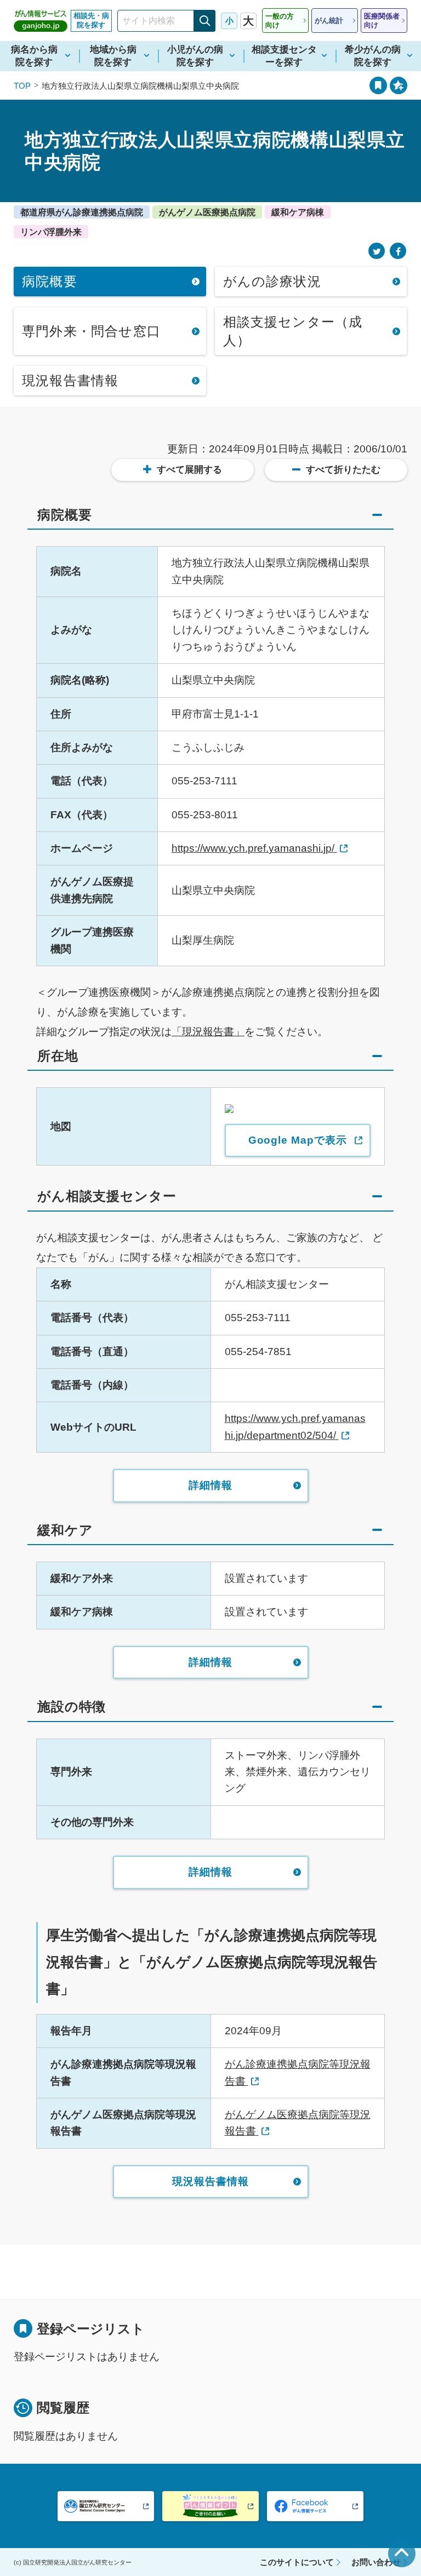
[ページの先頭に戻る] (402, 2554)
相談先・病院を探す (91, 20)
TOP (22, 86)
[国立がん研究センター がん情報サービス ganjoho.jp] (41, 21)
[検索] (204, 21)
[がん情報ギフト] (210, 2506)
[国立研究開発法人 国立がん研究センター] (106, 2506)
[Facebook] (398, 251)
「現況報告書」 (208, 1032)
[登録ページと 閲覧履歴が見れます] (378, 85)
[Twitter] (377, 251)
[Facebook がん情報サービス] (315, 2506)
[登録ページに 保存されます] (399, 85)
